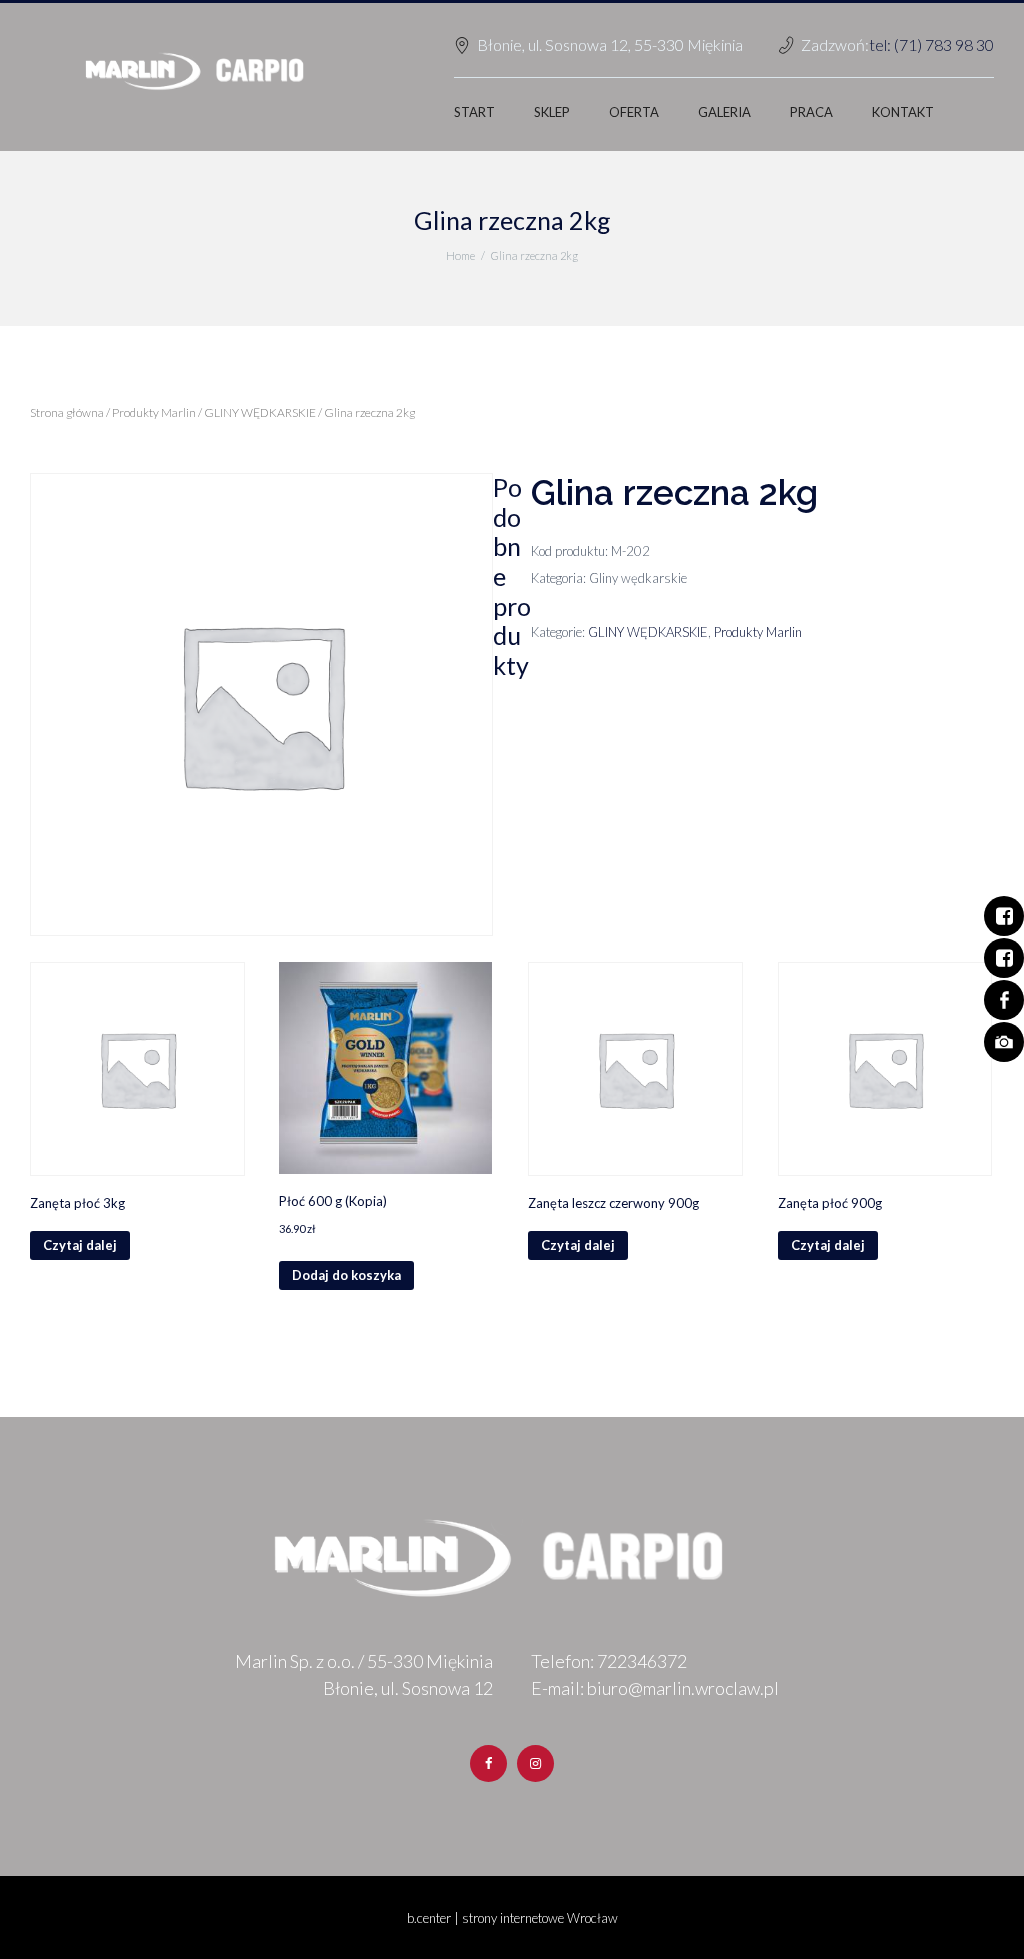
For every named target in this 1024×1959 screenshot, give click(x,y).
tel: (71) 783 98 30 (931, 44)
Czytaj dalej (80, 1245)
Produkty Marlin (154, 412)
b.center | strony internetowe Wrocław (512, 1918)
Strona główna (67, 412)
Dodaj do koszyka (346, 1275)
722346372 (642, 1661)
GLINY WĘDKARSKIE (260, 412)
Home (460, 255)
